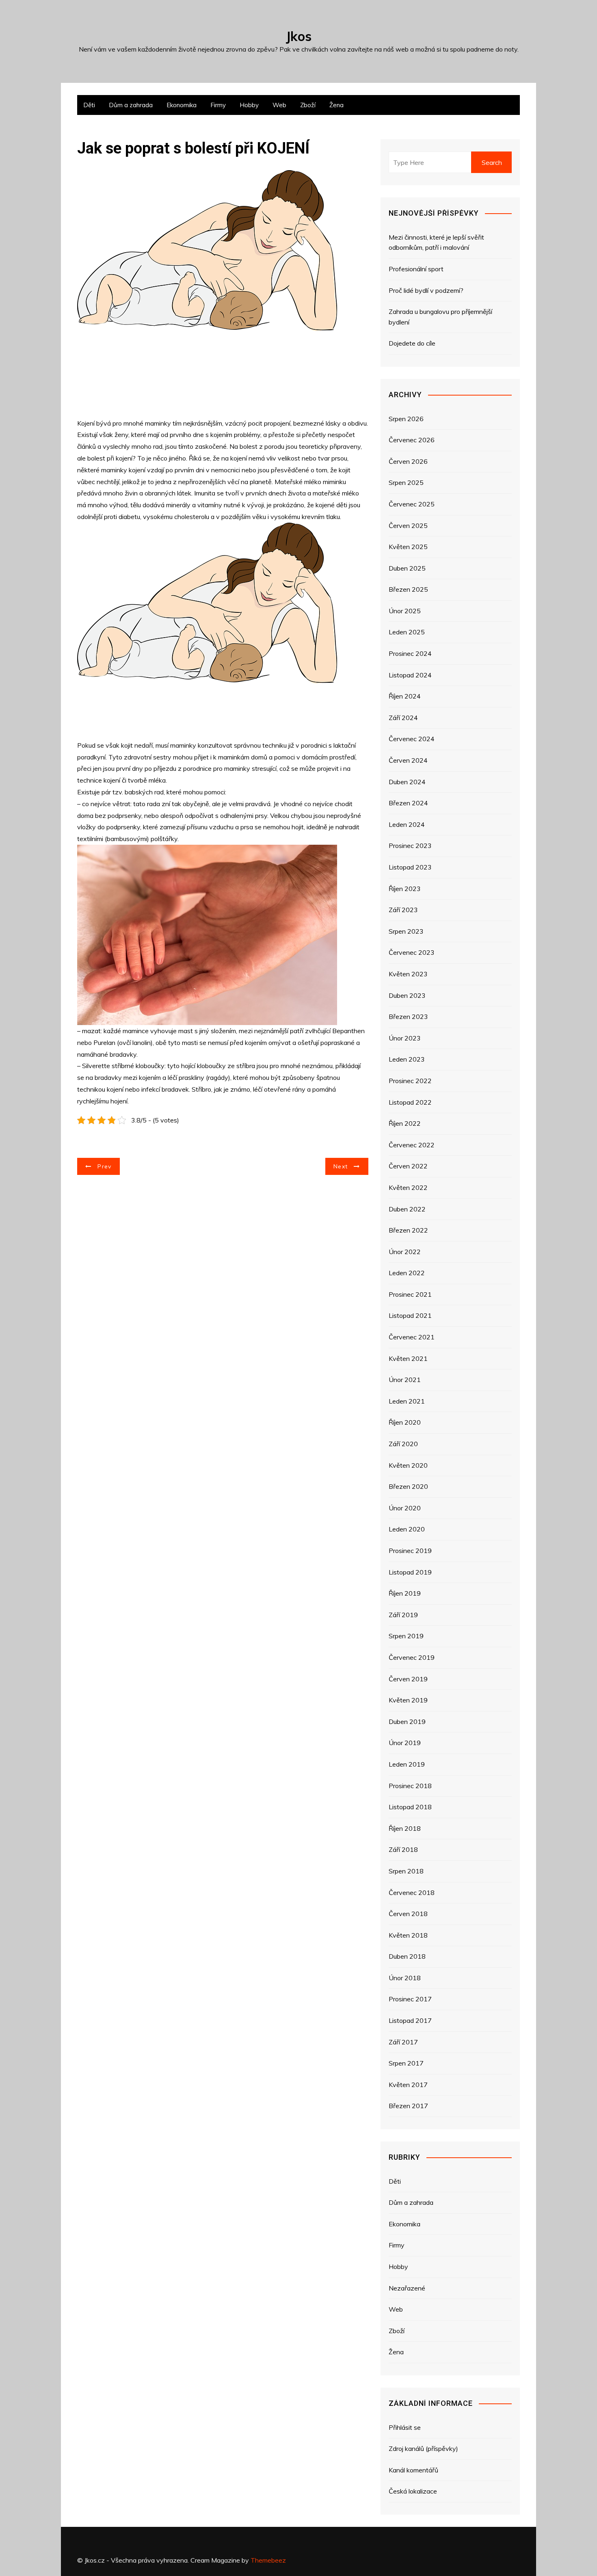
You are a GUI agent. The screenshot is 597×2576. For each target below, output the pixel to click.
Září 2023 (403, 910)
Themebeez (268, 2560)
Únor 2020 (405, 1508)
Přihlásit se (405, 2427)
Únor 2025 (405, 611)
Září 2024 (403, 718)
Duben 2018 (407, 1956)
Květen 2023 (408, 974)
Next (341, 1166)
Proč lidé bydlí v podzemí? (426, 290)
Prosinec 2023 (410, 846)
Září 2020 (403, 1444)
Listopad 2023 (410, 867)
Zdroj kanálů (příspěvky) (423, 2448)
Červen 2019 (408, 1679)
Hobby (249, 105)
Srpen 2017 (406, 2063)
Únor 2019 (405, 1743)
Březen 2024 (408, 803)
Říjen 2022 (405, 1123)
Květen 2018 (408, 1935)
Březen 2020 (408, 1486)
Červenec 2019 (412, 1657)
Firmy (218, 105)
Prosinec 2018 (410, 1786)
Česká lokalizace (413, 2491)
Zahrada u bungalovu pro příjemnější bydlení (440, 317)
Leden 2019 (407, 1764)
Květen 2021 (408, 1358)
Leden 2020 (407, 1529)
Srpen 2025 (406, 482)
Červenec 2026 (412, 440)
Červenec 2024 (412, 739)
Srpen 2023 (406, 931)
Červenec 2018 (412, 1893)
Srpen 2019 (406, 1636)
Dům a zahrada (131, 105)
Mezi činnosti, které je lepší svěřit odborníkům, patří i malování (436, 242)
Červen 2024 (408, 760)
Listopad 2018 (410, 1807)
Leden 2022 (407, 1273)
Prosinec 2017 (410, 1999)
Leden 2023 (407, 1059)
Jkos (299, 36)
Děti (89, 105)
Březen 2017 (408, 2106)
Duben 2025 (407, 568)
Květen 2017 (408, 2085)
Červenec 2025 (412, 504)
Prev (104, 1166)
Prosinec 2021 (410, 1294)
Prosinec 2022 (410, 1081)
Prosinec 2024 (410, 653)
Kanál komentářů (413, 2470)
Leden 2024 (407, 824)
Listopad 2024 (410, 675)
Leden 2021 (407, 1401)
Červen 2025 (408, 526)
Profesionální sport (416, 269)
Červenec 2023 (412, 952)
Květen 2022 (408, 1187)
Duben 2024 (407, 782)
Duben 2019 (407, 1722)
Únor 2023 (405, 1038)
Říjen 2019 (405, 1593)
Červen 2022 (408, 1166)
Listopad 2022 (410, 1102)
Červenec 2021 (412, 1337)
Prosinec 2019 (410, 1551)
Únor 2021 (405, 1380)
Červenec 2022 (412, 1145)
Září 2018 (403, 1849)
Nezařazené (407, 2288)
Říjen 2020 (405, 1422)
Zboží (308, 105)
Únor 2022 (405, 1252)
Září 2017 (403, 2042)
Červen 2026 (408, 461)
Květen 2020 (408, 1465)
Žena (336, 105)
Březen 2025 (408, 589)
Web (279, 105)
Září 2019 (403, 1615)
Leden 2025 (407, 632)
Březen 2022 (408, 1230)
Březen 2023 (408, 1017)
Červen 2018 (408, 1914)
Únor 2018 (405, 1978)
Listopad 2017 (410, 2020)
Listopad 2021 (410, 1315)
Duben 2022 (407, 1209)
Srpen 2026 (406, 419)
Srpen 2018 (406, 1871)
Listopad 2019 (410, 1572)
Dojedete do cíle (412, 343)
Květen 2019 (408, 1700)
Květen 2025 (408, 547)
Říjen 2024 (405, 696)
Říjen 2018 (405, 1828)
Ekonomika (182, 105)
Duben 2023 (407, 995)
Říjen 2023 (405, 889)
